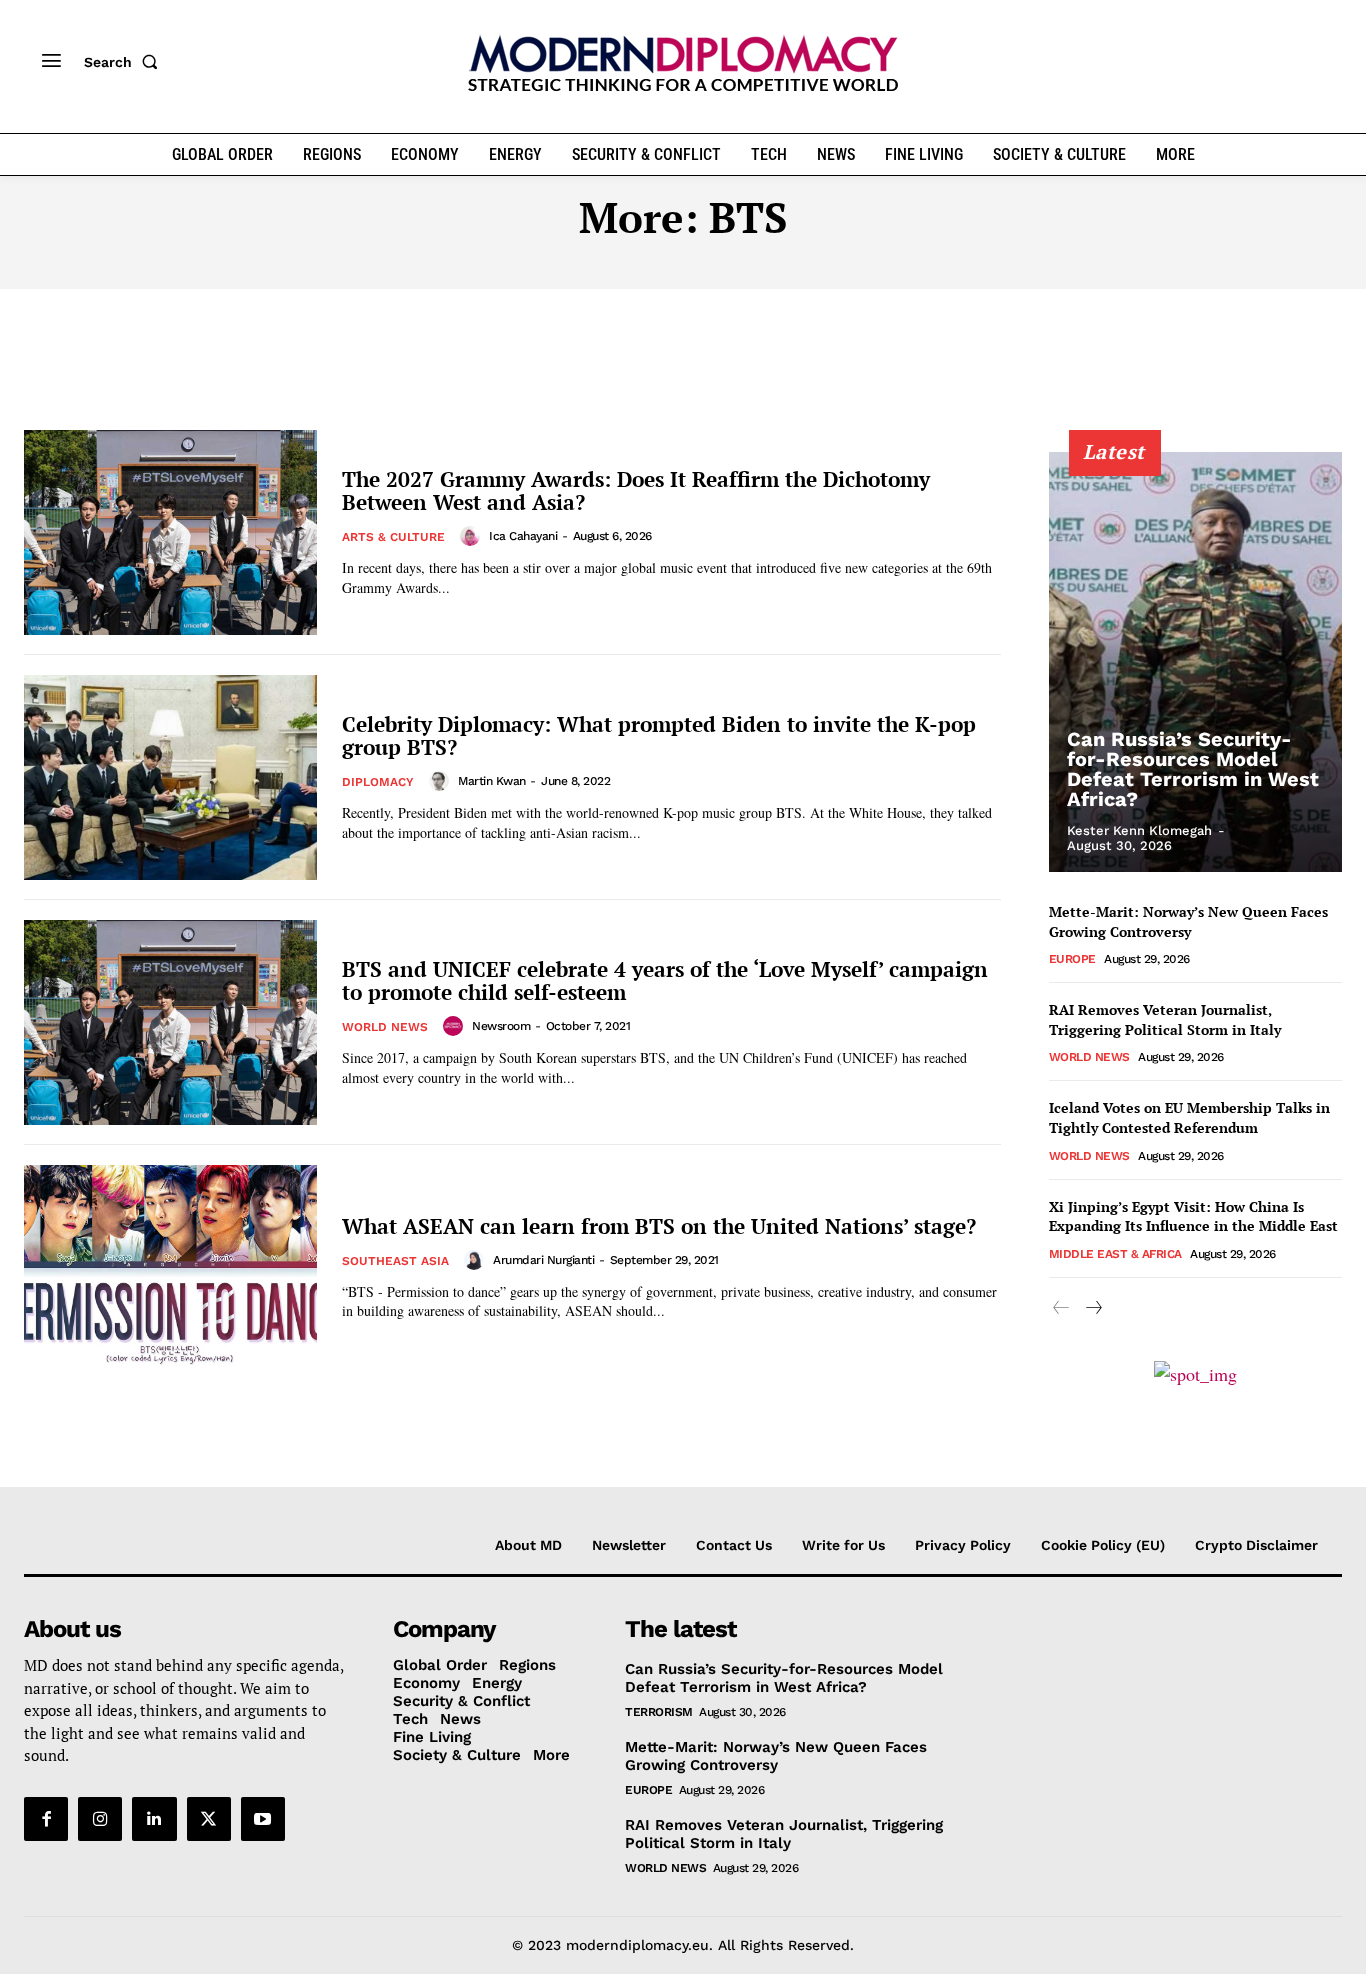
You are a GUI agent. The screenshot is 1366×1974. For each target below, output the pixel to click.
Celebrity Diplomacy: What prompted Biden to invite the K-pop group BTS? (659, 735)
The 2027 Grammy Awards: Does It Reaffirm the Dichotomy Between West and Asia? (636, 490)
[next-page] (1093, 1308)
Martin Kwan (492, 781)
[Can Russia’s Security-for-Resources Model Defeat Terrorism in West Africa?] (1196, 662)
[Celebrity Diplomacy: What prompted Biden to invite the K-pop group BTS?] (170, 777)
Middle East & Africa (1115, 1254)
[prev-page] (1061, 1308)
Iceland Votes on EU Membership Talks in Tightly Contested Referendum (1189, 1117)
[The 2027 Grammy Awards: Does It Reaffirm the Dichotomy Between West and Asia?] (170, 532)
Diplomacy (378, 782)
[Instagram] (100, 1819)
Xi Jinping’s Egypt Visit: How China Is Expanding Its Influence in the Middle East (1193, 1216)
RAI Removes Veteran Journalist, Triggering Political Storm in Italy (1165, 1019)
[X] (209, 1819)
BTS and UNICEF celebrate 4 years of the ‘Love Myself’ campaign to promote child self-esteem (665, 980)
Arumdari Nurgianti (543, 1260)
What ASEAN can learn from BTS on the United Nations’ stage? (659, 1226)
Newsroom (501, 1026)
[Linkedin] (154, 1819)
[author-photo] (473, 536)
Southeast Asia (395, 1261)
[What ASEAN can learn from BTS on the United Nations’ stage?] (170, 1267)
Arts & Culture (393, 537)
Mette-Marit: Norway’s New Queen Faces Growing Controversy (1188, 921)
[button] (125, 62)
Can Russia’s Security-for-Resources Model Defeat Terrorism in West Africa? (1193, 769)
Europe (1072, 959)
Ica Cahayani (523, 536)
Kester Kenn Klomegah (1139, 830)
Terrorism (659, 1712)
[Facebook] (46, 1819)
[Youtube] (263, 1819)
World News (385, 1027)
